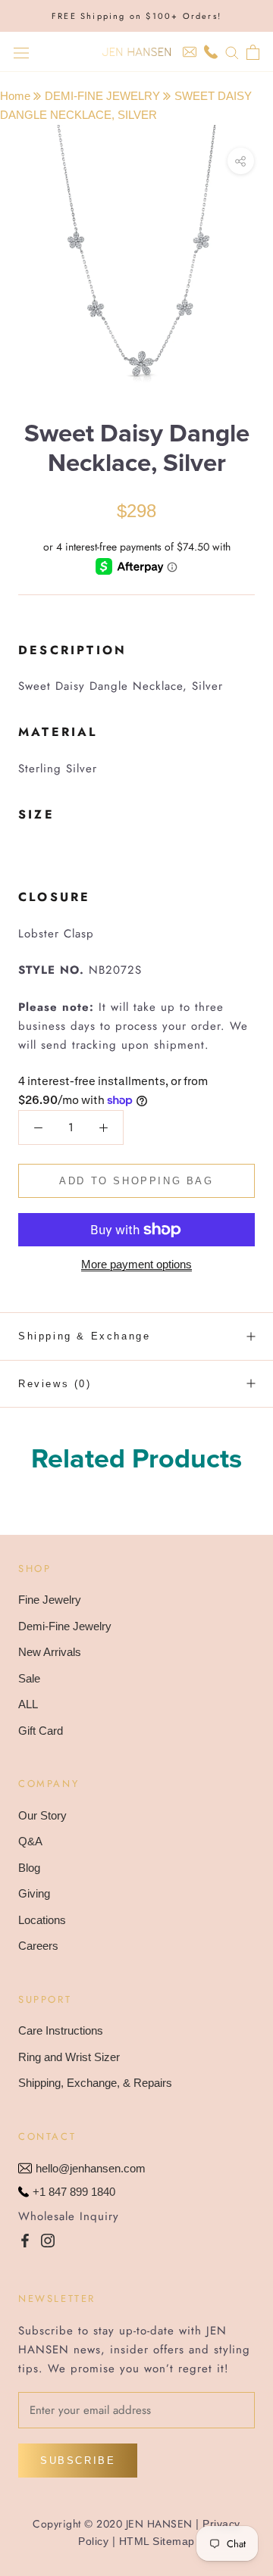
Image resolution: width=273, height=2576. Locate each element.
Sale (29, 1678)
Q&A (30, 1841)
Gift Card (41, 1731)
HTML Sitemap (157, 2541)
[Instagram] (48, 2240)
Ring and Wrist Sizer (69, 2057)
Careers (38, 1946)
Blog (29, 1868)
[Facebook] (25, 2240)
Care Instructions (61, 2030)
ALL (28, 1704)
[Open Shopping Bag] (253, 52)
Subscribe (78, 2461)
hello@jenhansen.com (91, 2168)
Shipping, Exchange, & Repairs (95, 2083)
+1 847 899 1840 (74, 2192)
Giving (34, 1893)
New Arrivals (50, 1652)
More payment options (136, 1264)
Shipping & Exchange (84, 1336)
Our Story (42, 1815)
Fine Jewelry (50, 1600)
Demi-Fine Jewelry (65, 1626)
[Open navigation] (21, 52)
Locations (42, 1920)
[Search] (232, 52)
